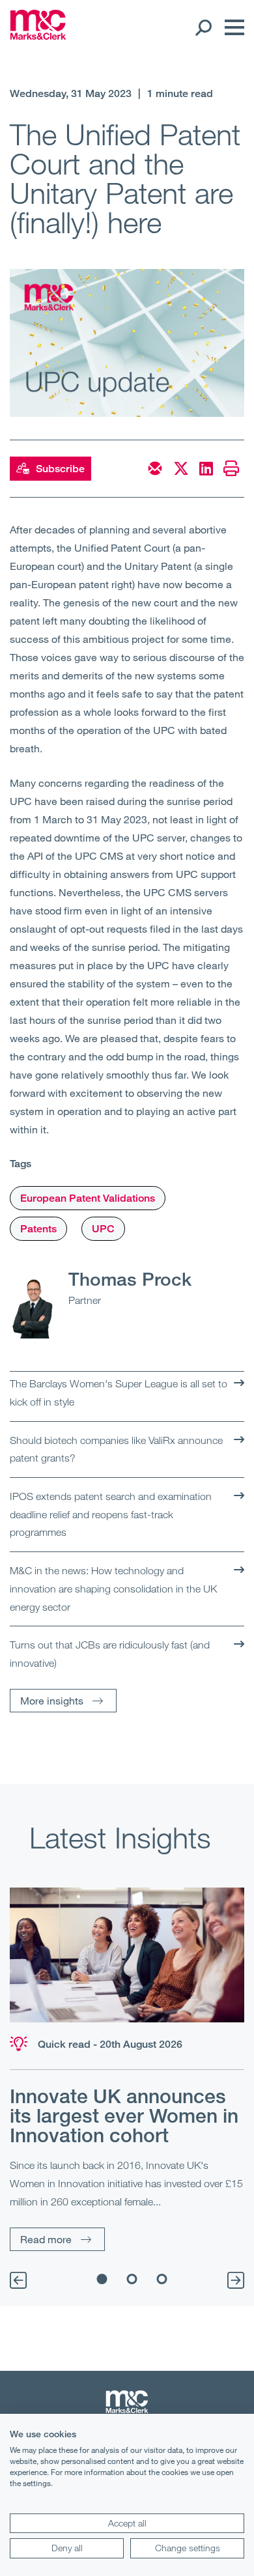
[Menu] (231, 27)
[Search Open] (203, 27)
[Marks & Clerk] (38, 36)
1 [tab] (102, 2279)
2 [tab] (132, 2279)
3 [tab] (162, 2279)
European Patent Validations (88, 1198)
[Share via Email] (155, 468)
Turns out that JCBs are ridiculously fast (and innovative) (110, 1654)
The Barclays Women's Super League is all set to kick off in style (119, 1393)
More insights (52, 1700)
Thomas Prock (130, 1279)
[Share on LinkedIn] (206, 468)
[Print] (231, 468)
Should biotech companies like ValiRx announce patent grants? (116, 1449)
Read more (46, 2239)
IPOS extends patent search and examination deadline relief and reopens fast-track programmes (111, 1514)
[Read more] (127, 1955)
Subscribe (60, 469)
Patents (38, 1229)
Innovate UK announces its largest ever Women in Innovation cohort (124, 2116)
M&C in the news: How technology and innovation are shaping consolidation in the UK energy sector (113, 1588)
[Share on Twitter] (181, 468)
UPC (103, 1229)
